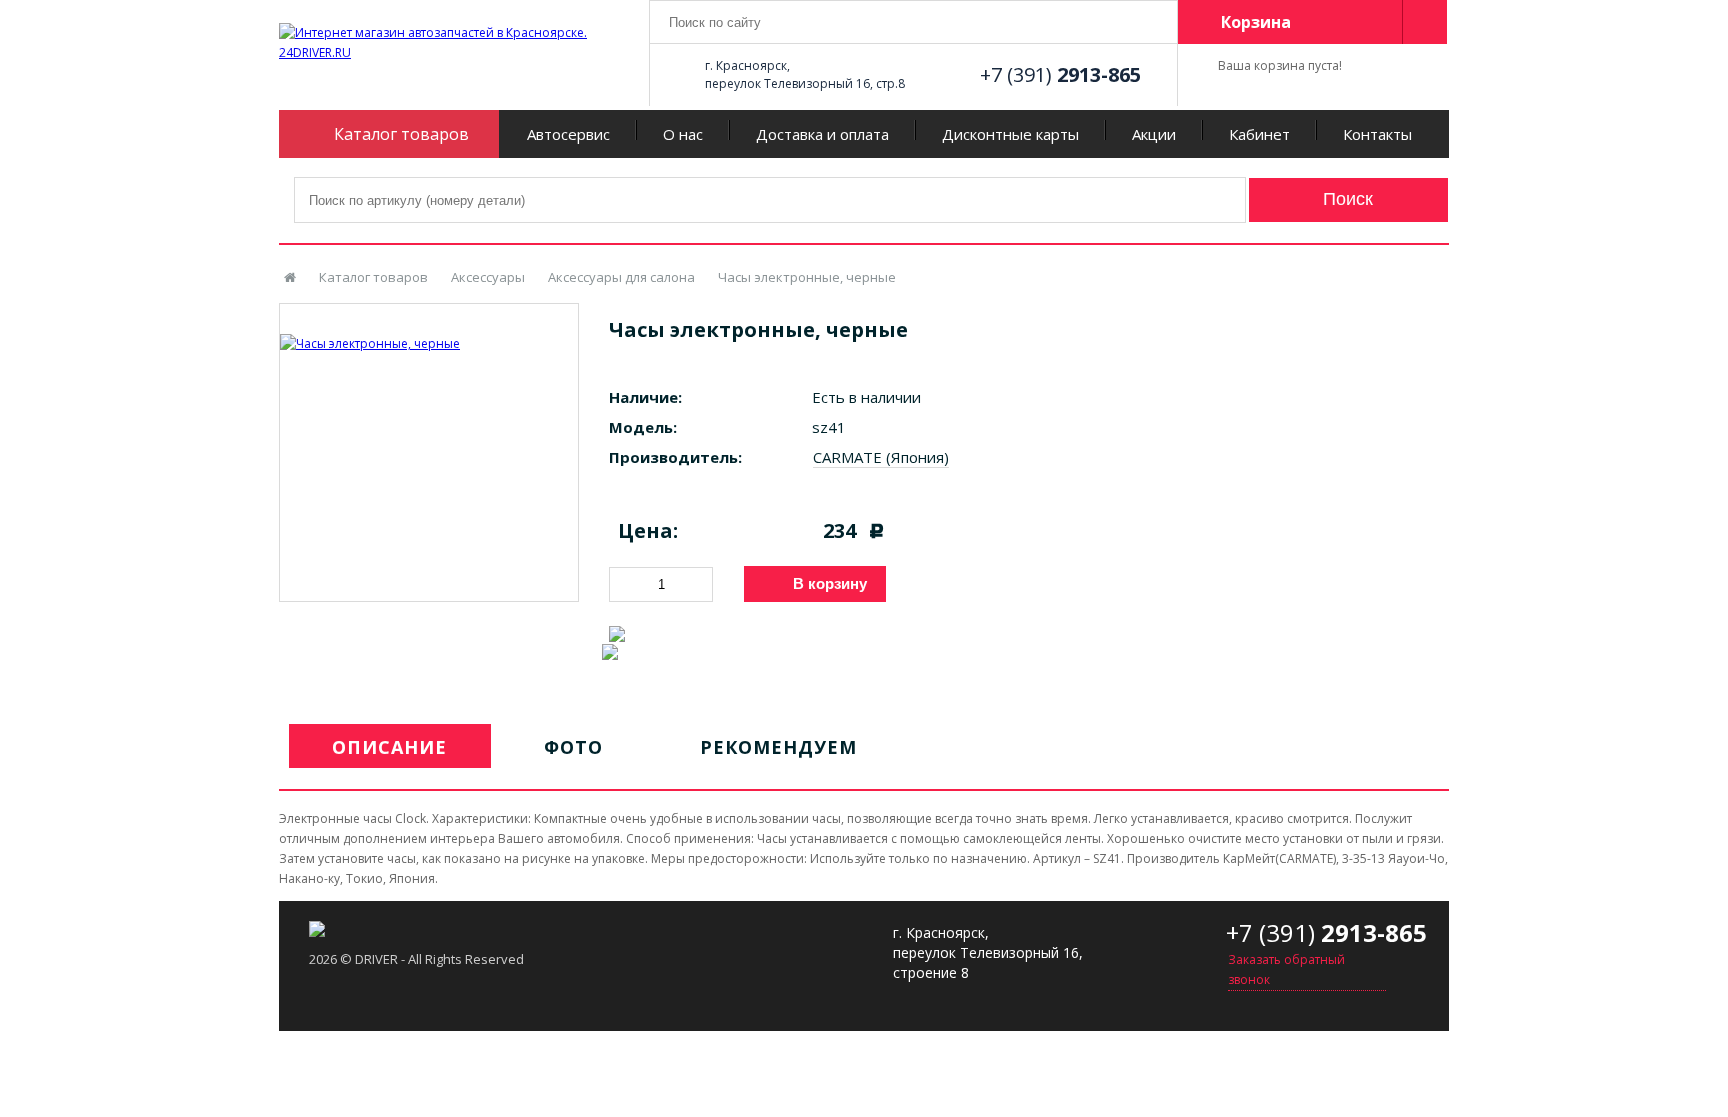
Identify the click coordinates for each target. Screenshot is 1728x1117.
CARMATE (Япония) (881, 457)
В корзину (830, 583)
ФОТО (573, 747)
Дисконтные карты (1010, 134)
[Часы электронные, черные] (429, 329)
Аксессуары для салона (621, 277)
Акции (1154, 134)
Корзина (1256, 22)
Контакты (1377, 134)
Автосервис (568, 134)
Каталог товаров (373, 277)
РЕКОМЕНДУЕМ (778, 747)
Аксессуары (488, 277)
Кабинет (1259, 134)
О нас (683, 134)
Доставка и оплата (822, 134)
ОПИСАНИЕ (389, 747)
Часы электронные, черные (807, 277)
